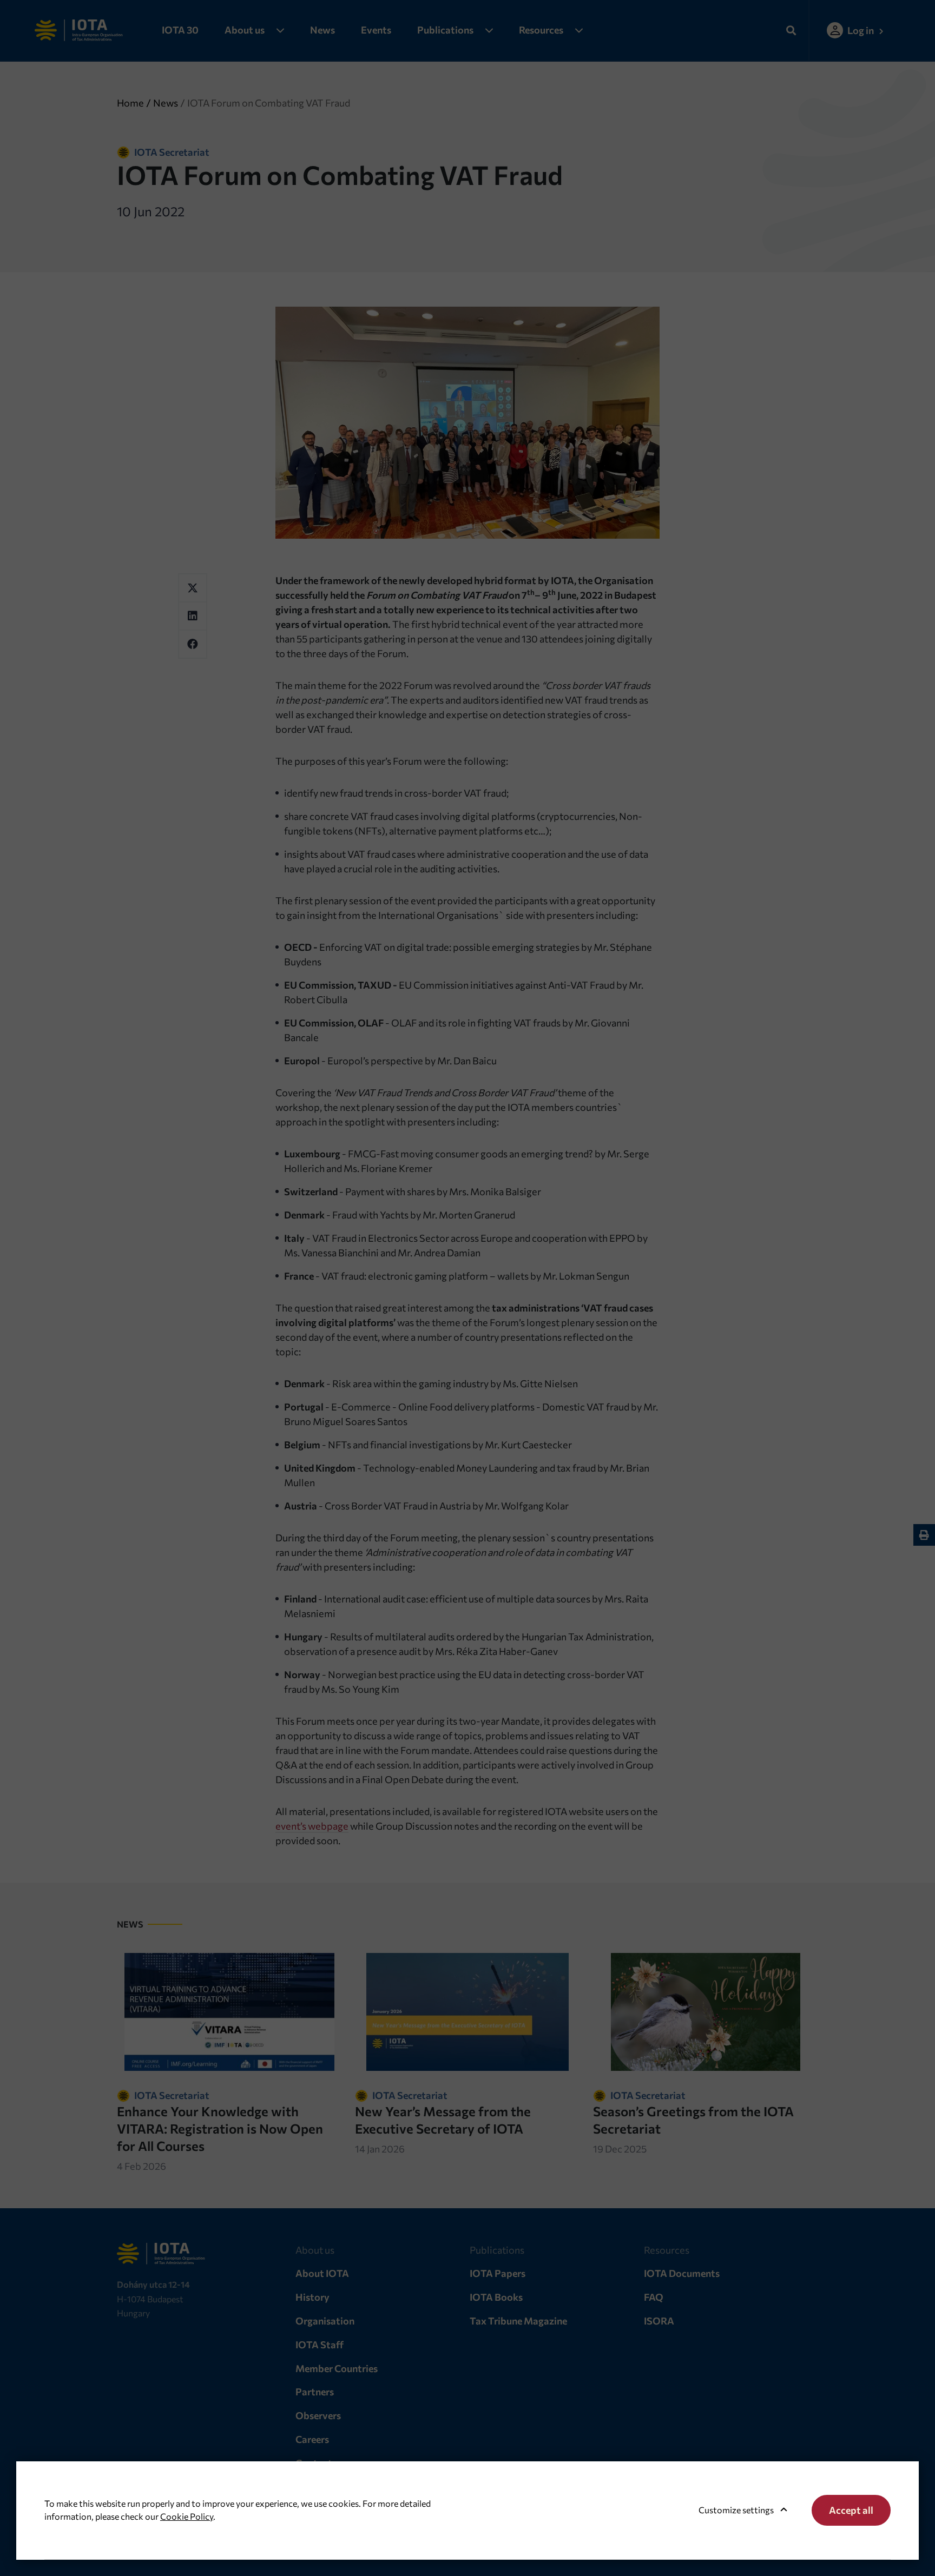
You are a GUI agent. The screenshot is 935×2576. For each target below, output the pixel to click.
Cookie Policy (187, 2516)
